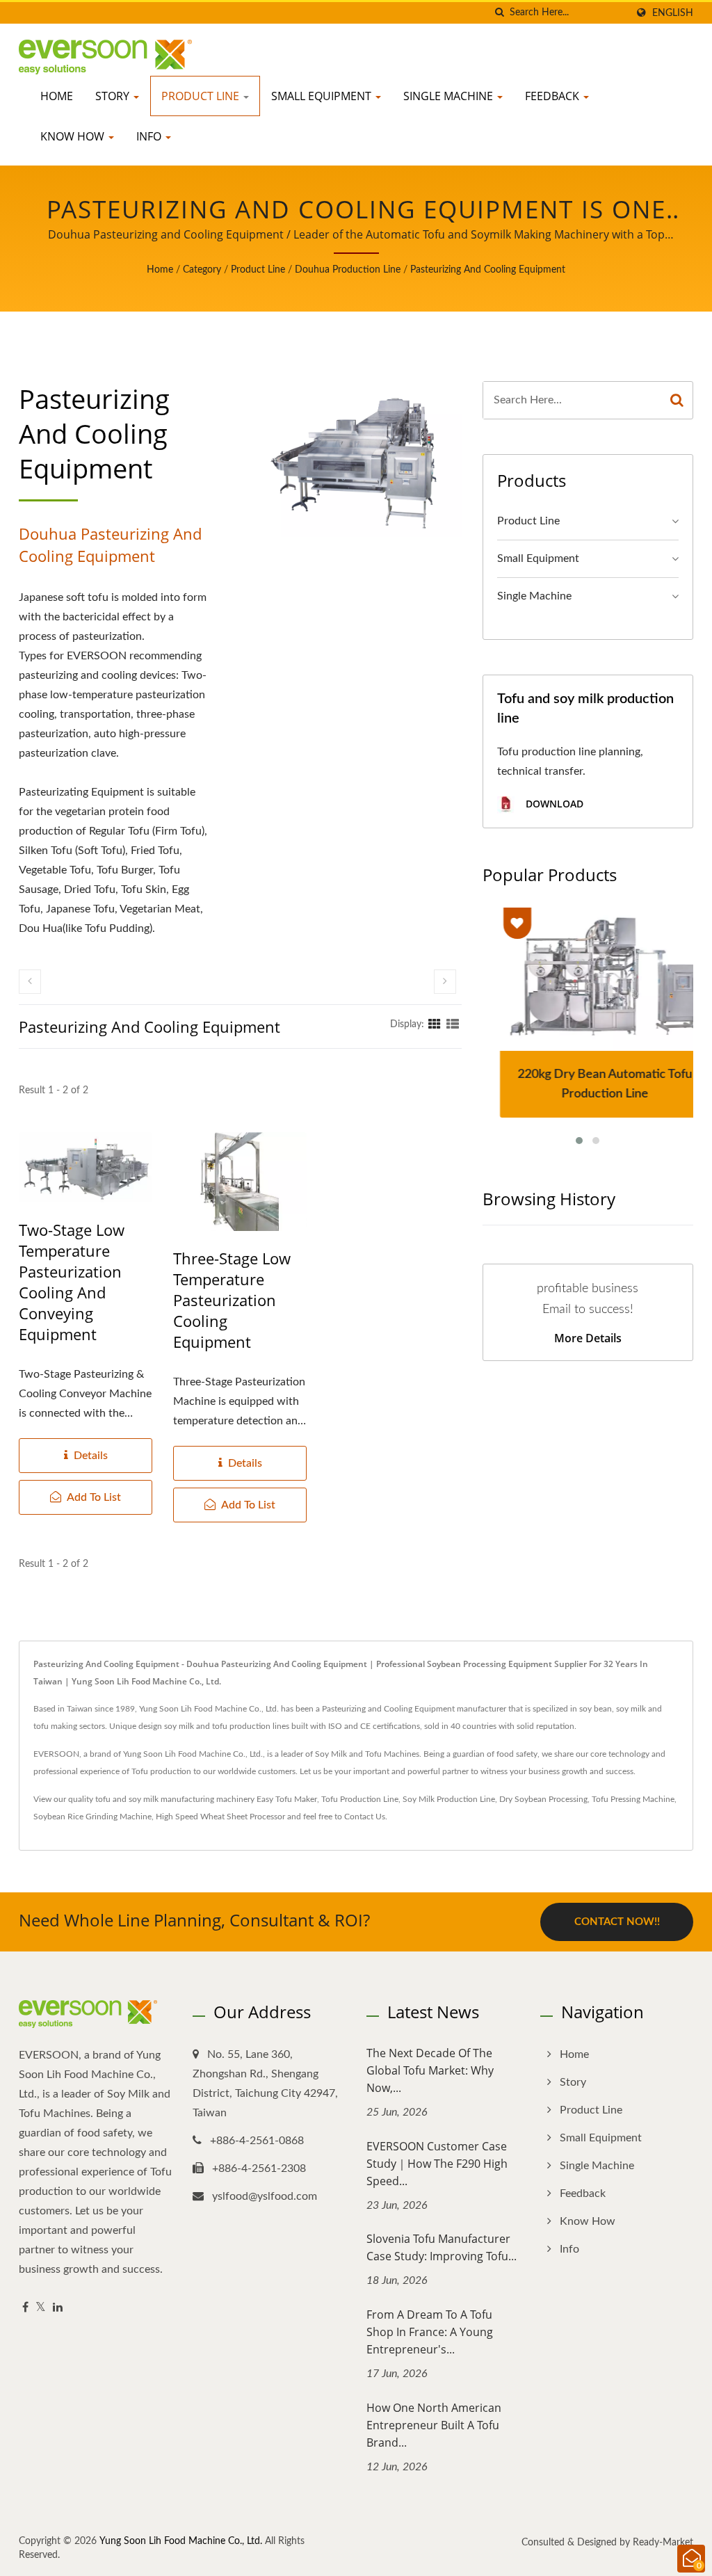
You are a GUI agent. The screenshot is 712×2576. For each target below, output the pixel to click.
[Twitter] (41, 2308)
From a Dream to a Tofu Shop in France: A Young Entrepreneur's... (430, 2332)
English (673, 13)
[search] (499, 13)
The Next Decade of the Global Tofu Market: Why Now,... (430, 2070)
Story (114, 96)
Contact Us (365, 1817)
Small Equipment (323, 96)
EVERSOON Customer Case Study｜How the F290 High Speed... (437, 2164)
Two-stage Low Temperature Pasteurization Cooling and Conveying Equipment (72, 1282)
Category (202, 270)
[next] (445, 982)
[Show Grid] (435, 1024)
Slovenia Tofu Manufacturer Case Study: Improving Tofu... (442, 2247)
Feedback (553, 96)
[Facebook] (25, 2308)
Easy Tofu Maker (287, 1799)
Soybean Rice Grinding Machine (92, 1817)
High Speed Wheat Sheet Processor (220, 1817)
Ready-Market (663, 2543)
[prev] (30, 982)
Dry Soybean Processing (543, 1799)
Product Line (202, 96)
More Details (588, 1338)
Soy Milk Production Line (449, 1799)
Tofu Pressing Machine (633, 1799)
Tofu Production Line (360, 1799)
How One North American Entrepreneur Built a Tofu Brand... (434, 2425)
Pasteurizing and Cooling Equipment (488, 270)
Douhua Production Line (348, 270)
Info (150, 136)
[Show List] (453, 1024)
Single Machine (450, 96)
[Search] (677, 400)
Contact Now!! (617, 1922)
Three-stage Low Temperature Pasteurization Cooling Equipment (232, 1300)
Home (57, 96)
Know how (74, 136)
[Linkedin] (58, 2308)
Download (553, 804)
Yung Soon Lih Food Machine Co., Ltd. (181, 2541)
